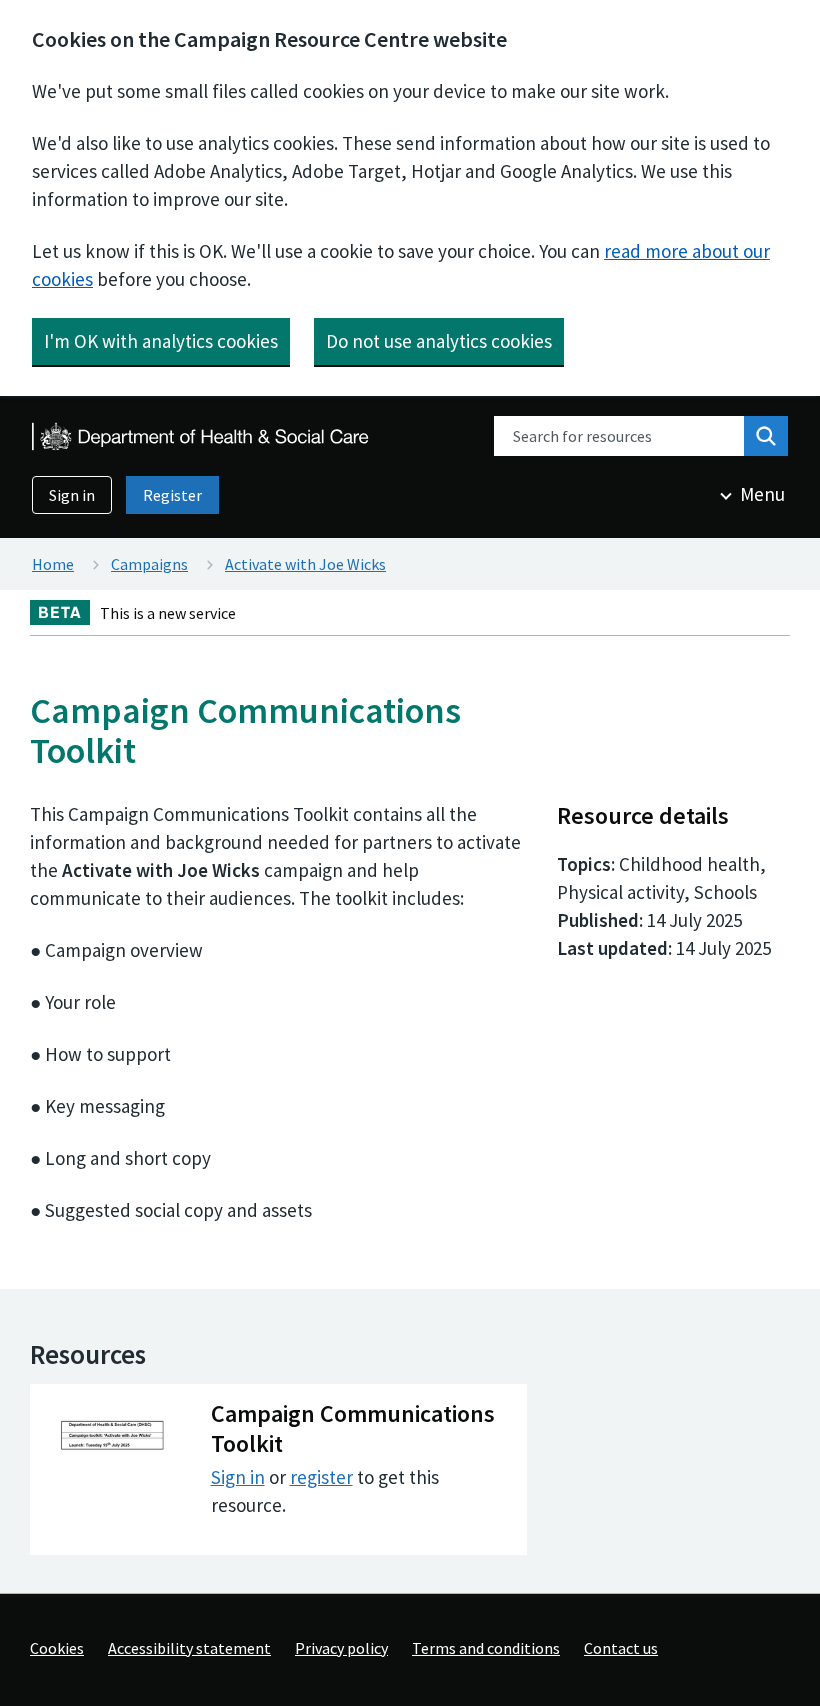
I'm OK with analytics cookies (161, 341)
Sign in (72, 495)
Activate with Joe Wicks (305, 564)
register (321, 1477)
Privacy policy (341, 1648)
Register (172, 495)
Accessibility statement (189, 1648)
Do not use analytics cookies (439, 341)
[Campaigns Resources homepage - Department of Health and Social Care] (202, 436)
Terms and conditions (486, 1648)
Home (53, 564)
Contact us (621, 1648)
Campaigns (149, 564)
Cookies (57, 1648)
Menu (762, 494)
